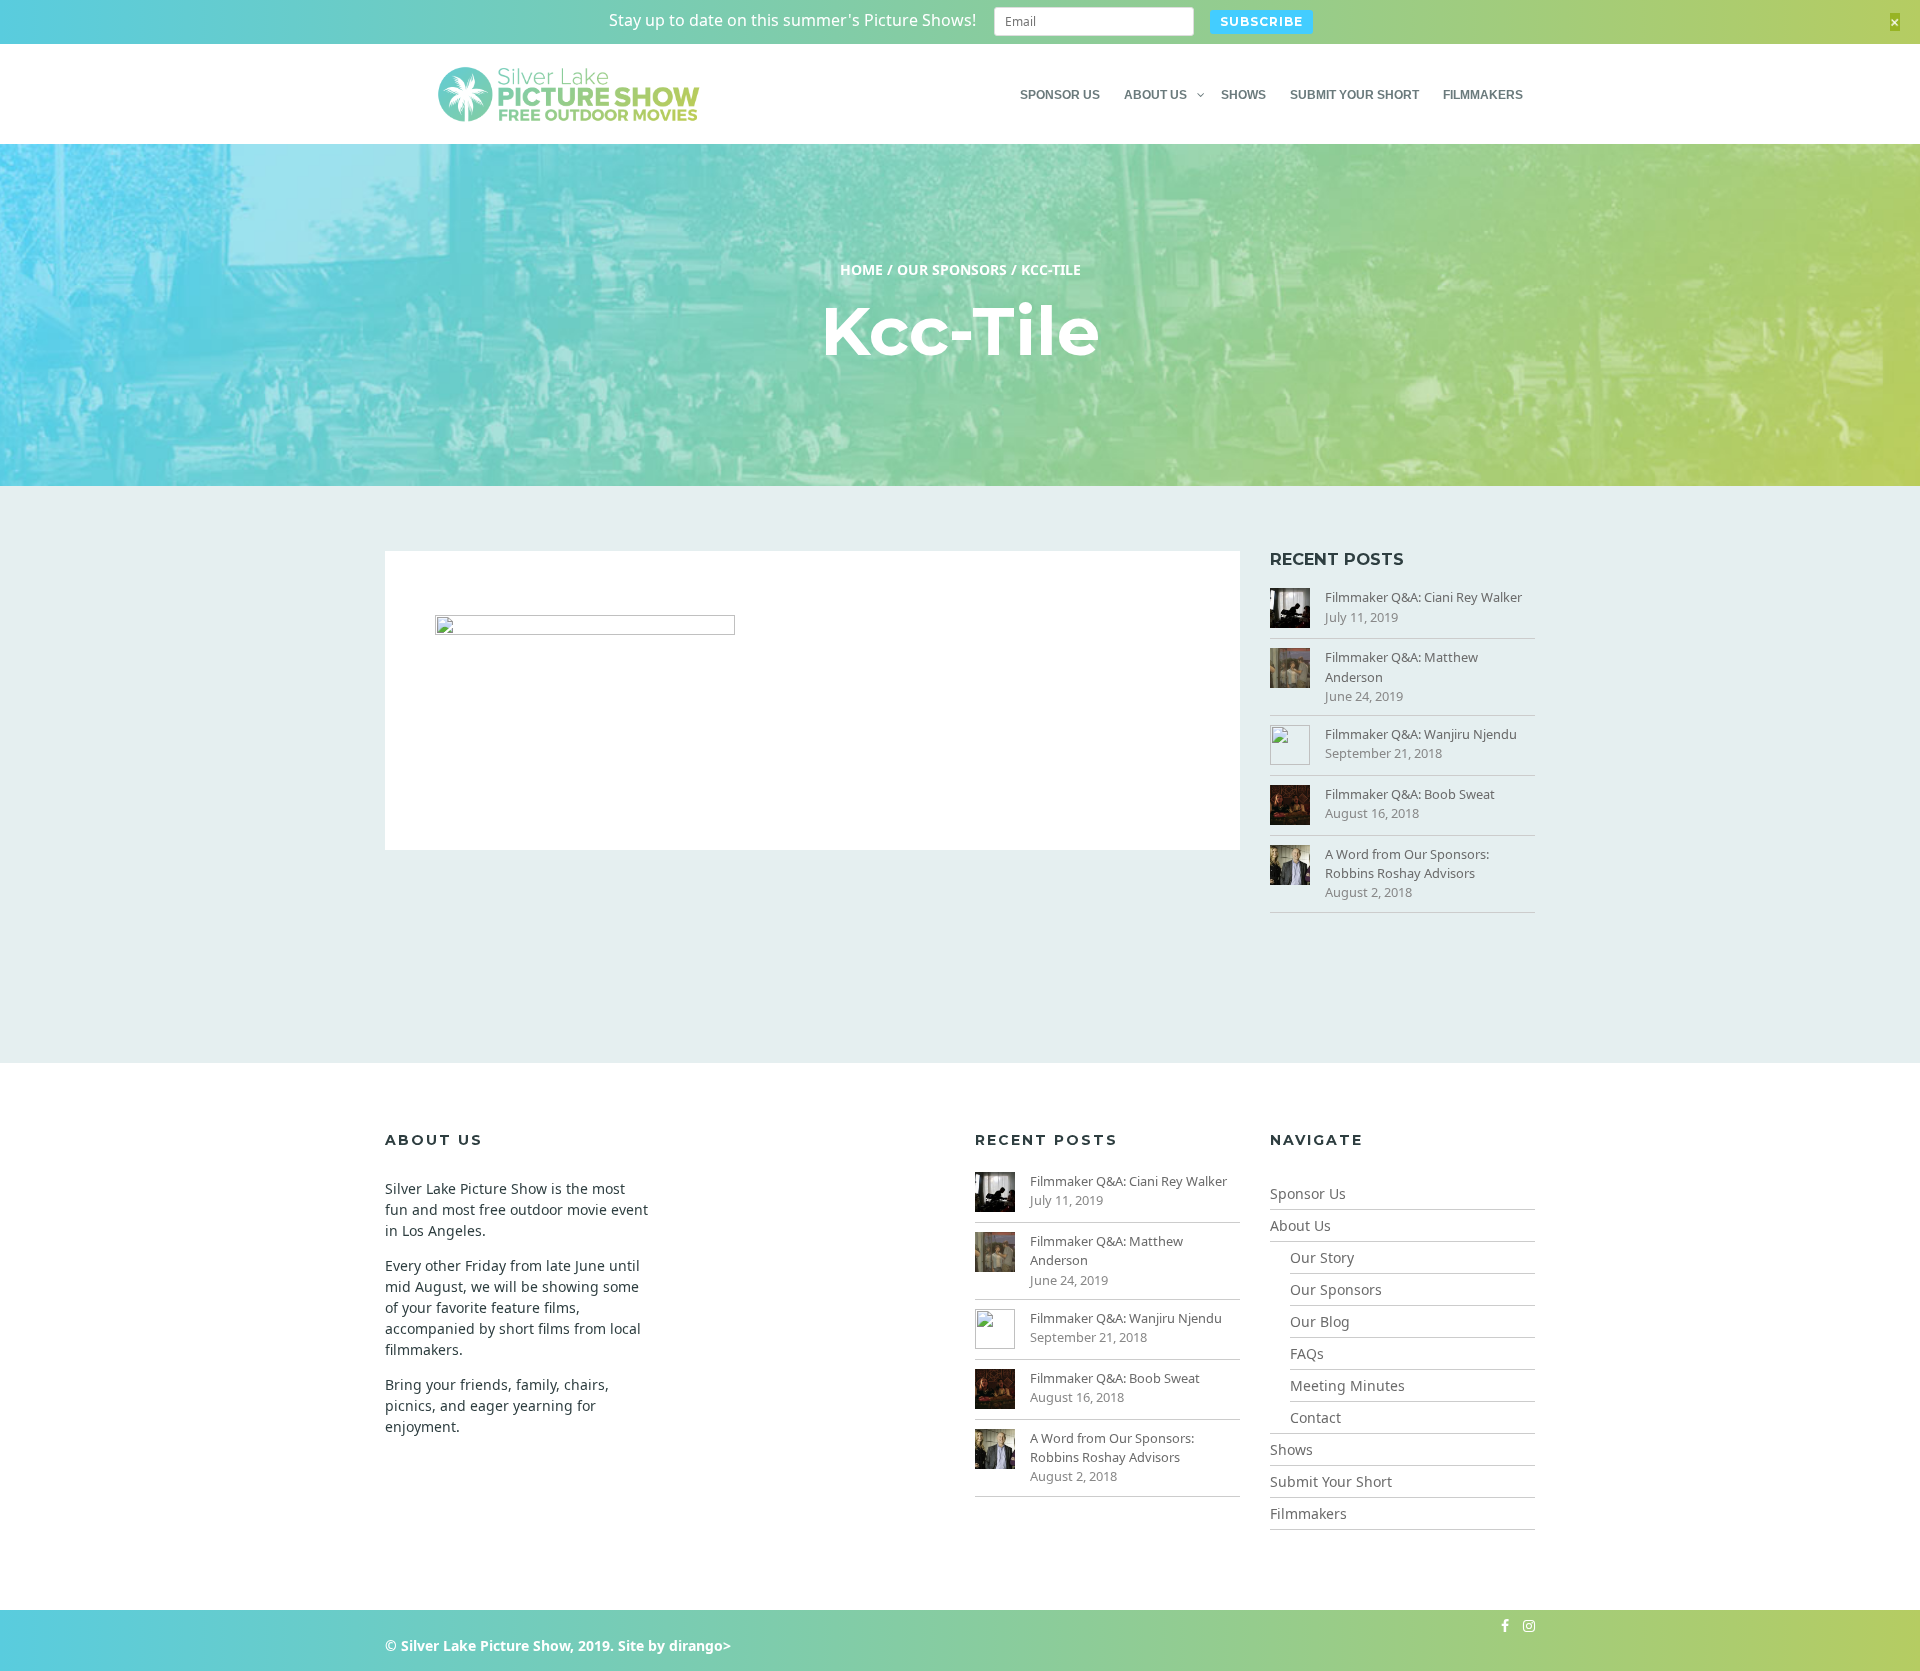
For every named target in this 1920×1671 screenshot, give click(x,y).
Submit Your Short (1354, 95)
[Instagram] (1524, 1625)
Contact (1315, 1417)
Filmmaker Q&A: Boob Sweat (1410, 794)
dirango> (700, 1645)
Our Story (1322, 1257)
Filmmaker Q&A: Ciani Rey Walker (1423, 597)
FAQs (1307, 1353)
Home (861, 269)
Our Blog (1320, 1321)
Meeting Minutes (1347, 1385)
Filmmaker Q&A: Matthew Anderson (1401, 666)
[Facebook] (1500, 1625)
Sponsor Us (1060, 95)
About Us (1155, 95)
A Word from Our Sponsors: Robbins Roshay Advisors (1407, 863)
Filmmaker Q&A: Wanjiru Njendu (1421, 734)
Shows (1243, 95)
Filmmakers (1483, 95)
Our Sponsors (952, 269)
